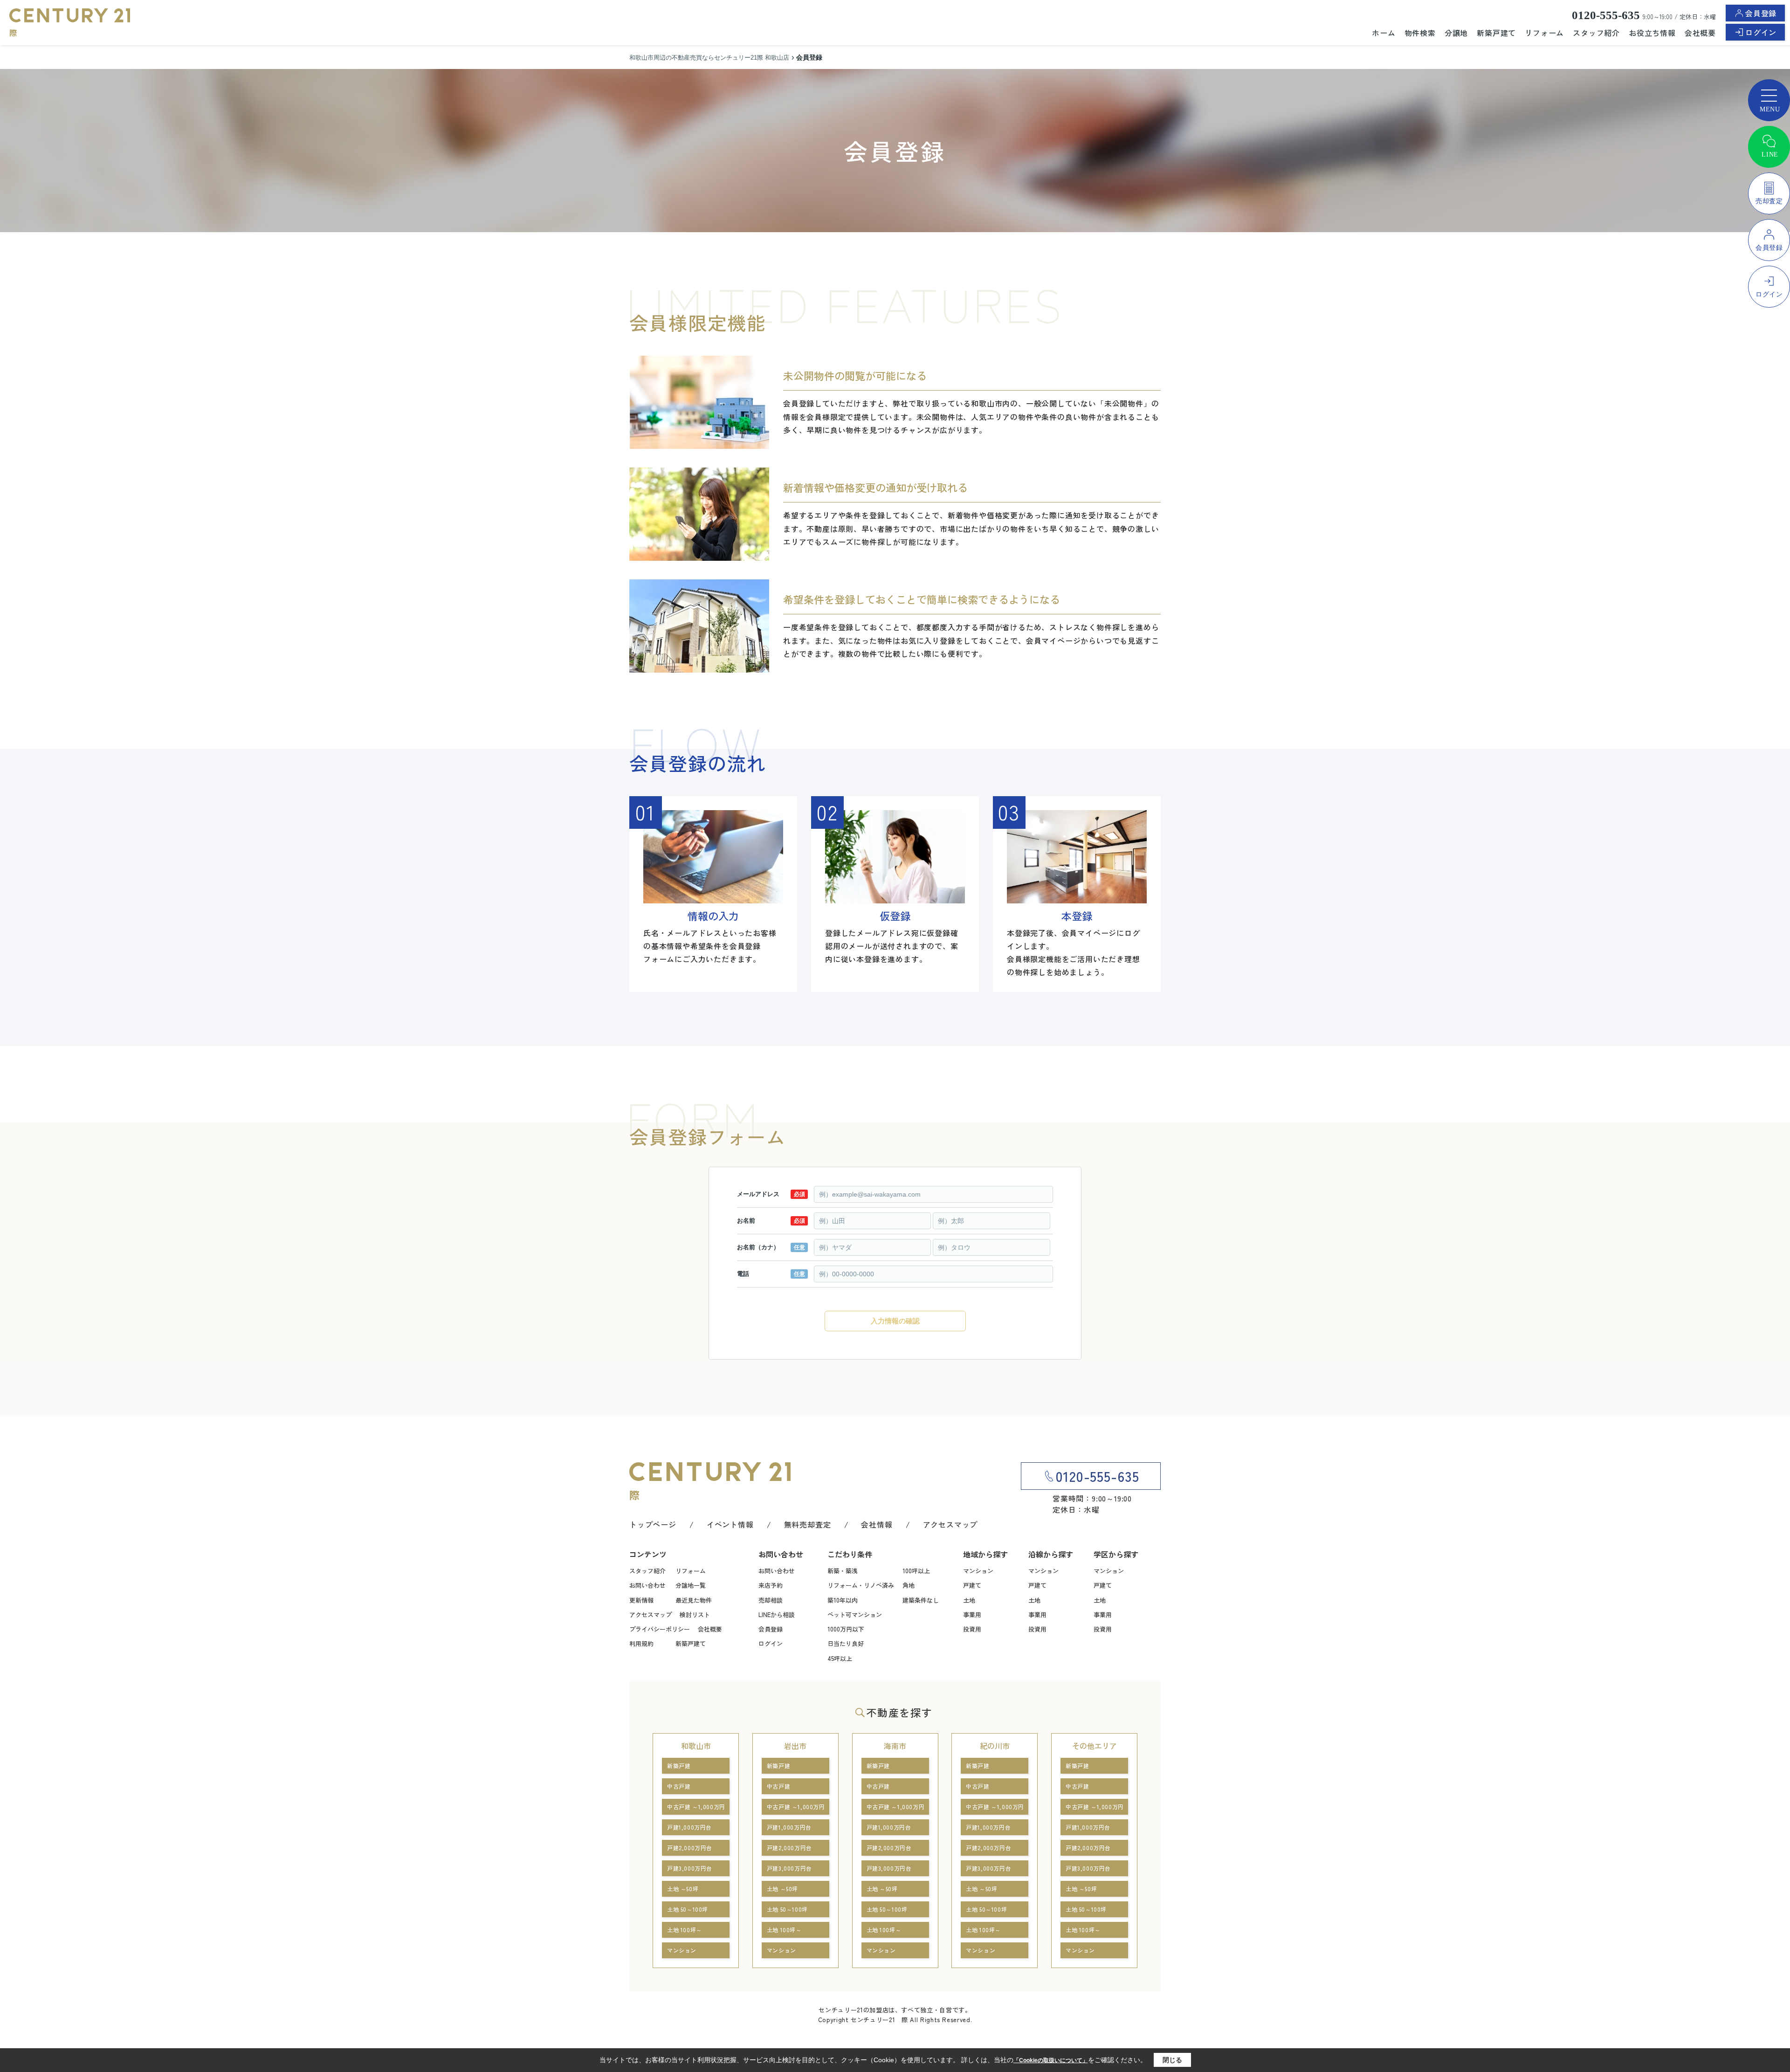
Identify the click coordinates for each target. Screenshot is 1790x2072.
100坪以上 (916, 1571)
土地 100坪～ (685, 1930)
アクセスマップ (950, 1524)
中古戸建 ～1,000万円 (696, 1807)
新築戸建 (679, 1766)
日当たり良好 (846, 1643)
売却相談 (771, 1600)
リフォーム (1544, 33)
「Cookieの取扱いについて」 (1051, 2060)
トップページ (653, 1524)
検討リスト (695, 1614)
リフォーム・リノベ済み (861, 1585)
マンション (978, 1571)
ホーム (1384, 33)
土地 (969, 1600)
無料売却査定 (808, 1524)
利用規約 (641, 1643)
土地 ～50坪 (683, 1889)
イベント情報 (730, 1524)
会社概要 (1700, 33)
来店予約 (771, 1585)
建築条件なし (921, 1600)
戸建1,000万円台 (689, 1827)
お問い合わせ (647, 1585)
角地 (909, 1585)
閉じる (1172, 2060)
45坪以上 (840, 1658)
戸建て (972, 1585)
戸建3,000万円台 (690, 1868)
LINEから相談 (777, 1614)
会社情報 (877, 1524)
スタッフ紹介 (1596, 33)
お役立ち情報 (1652, 33)
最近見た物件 (694, 1600)
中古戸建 (679, 1786)
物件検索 (1420, 33)
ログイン (1761, 32)
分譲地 (1456, 33)
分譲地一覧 (691, 1585)
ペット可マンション (855, 1614)
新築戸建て (1496, 33)
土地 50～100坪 (688, 1909)
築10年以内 (843, 1600)
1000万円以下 (846, 1629)
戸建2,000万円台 (690, 1848)
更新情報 (641, 1600)
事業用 (972, 1614)
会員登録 (1761, 13)
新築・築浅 (843, 1571)
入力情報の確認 (895, 1321)
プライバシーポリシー (660, 1629)
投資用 (972, 1629)
